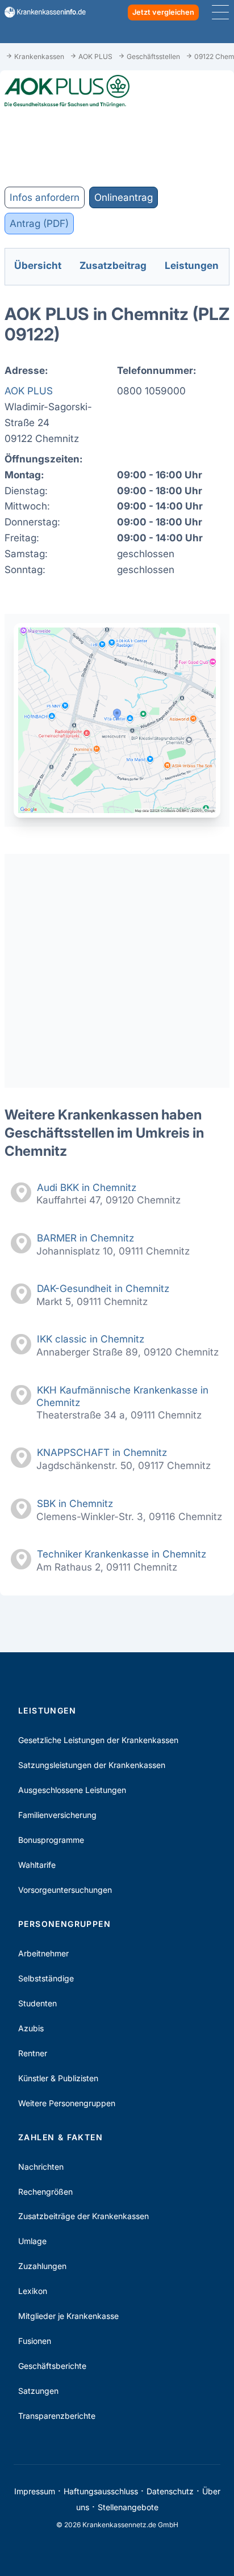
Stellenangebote (128, 2507)
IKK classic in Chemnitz (91, 1339)
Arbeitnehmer (43, 1953)
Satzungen (38, 2391)
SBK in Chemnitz (75, 1503)
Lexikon (33, 2291)
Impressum (35, 2491)
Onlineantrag (124, 197)
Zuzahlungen (42, 2266)
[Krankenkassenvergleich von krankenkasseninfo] (41, 12)
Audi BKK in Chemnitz (87, 1187)
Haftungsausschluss (101, 2491)
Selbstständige (46, 1978)
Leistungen (47, 1710)
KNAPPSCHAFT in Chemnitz (102, 1452)
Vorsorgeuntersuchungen (65, 1890)
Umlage (32, 2241)
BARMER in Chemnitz (85, 1238)
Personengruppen (64, 1924)
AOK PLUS (29, 391)
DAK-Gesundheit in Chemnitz (103, 1288)
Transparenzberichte (57, 2416)
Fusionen (35, 2341)
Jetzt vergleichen (163, 12)
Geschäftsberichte (52, 2366)
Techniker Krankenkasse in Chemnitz (122, 1554)
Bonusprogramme (51, 1840)
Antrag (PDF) (39, 223)
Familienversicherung (57, 1815)
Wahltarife (37, 1865)
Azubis (31, 2028)
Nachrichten (41, 2167)
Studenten (37, 2003)
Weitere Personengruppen (67, 2103)
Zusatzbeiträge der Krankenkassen (83, 2216)
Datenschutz (170, 2491)
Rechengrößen (45, 2192)
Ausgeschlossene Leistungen (72, 1790)
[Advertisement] (117, 971)
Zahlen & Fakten (60, 2137)
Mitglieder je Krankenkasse (68, 2316)
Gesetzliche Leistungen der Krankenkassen (98, 1740)
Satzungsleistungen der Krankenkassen (92, 1765)
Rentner (33, 2053)
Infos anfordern (45, 197)
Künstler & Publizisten (58, 2078)
